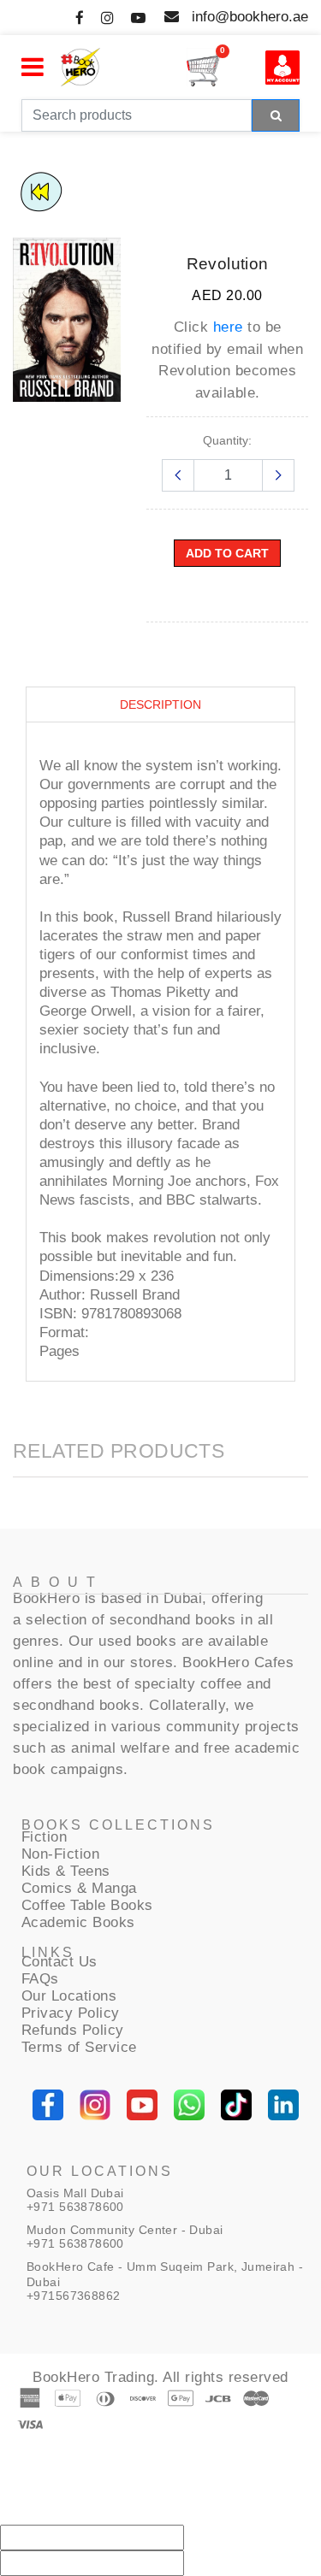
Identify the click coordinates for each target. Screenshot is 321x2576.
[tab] (160, 705)
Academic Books (78, 1922)
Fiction (45, 1837)
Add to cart (227, 553)
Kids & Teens (66, 1871)
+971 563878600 (75, 2207)
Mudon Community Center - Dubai (125, 2230)
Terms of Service (79, 2047)
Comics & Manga (79, 1888)
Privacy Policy (71, 2013)
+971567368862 (73, 2296)
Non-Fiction (61, 1854)
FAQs (40, 1979)
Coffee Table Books (87, 1905)
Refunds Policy (73, 2030)
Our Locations (69, 1996)
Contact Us (59, 1962)
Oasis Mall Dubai (75, 2193)
